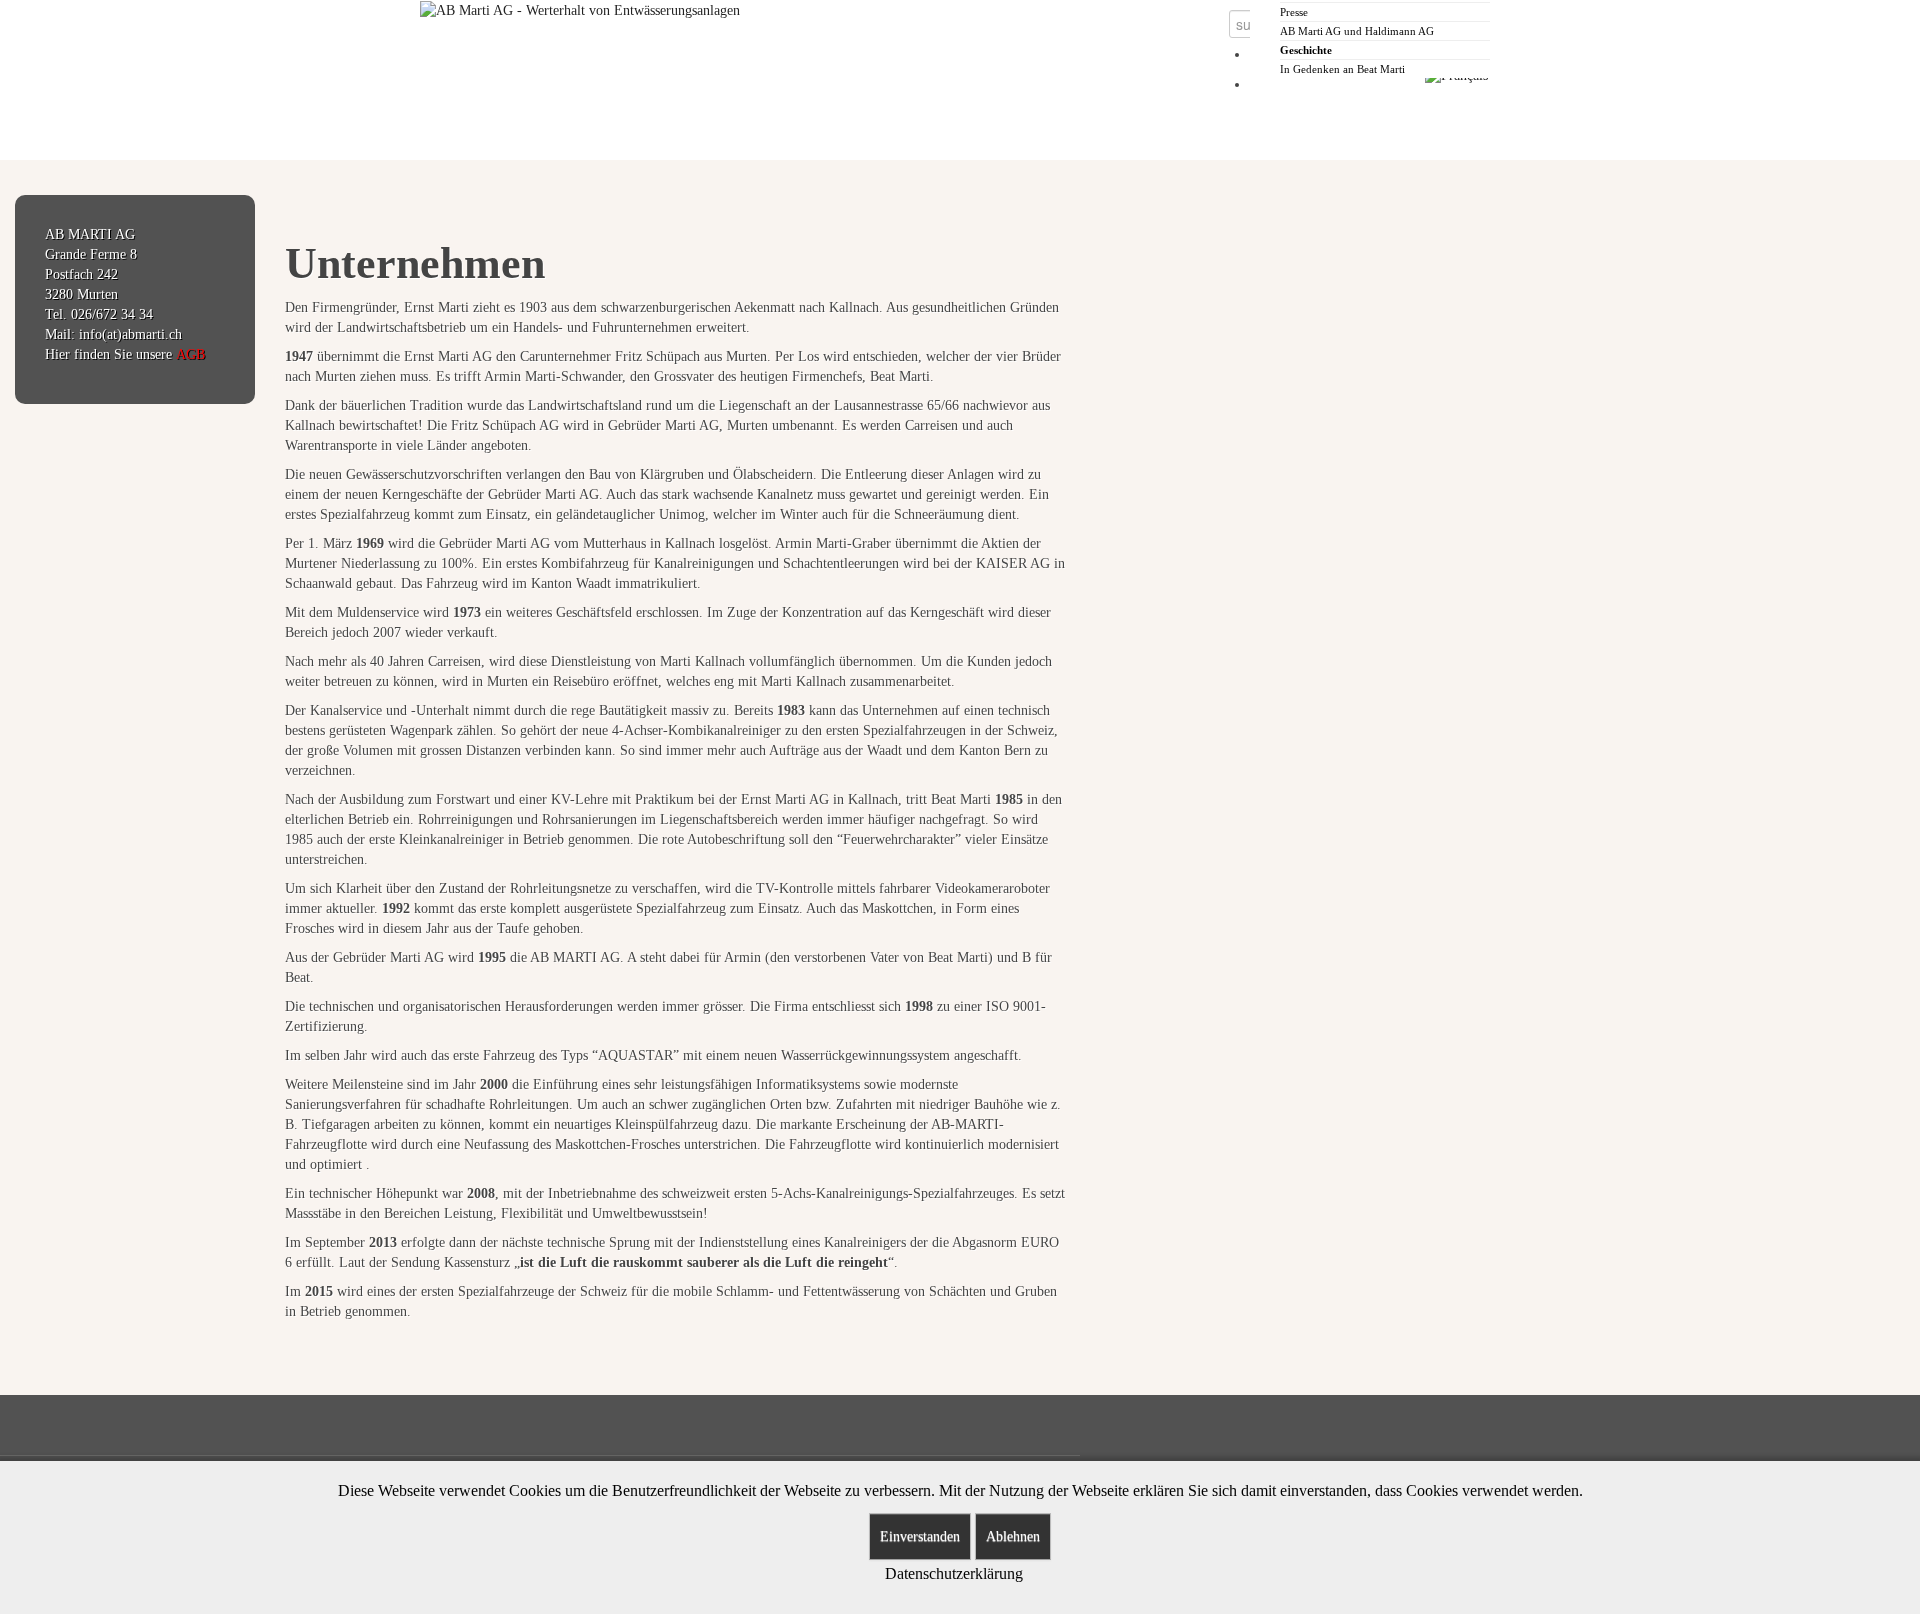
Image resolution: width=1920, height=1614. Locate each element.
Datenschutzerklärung (954, 1573)
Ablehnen (1013, 1536)
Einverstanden (920, 1536)
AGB (190, 354)
